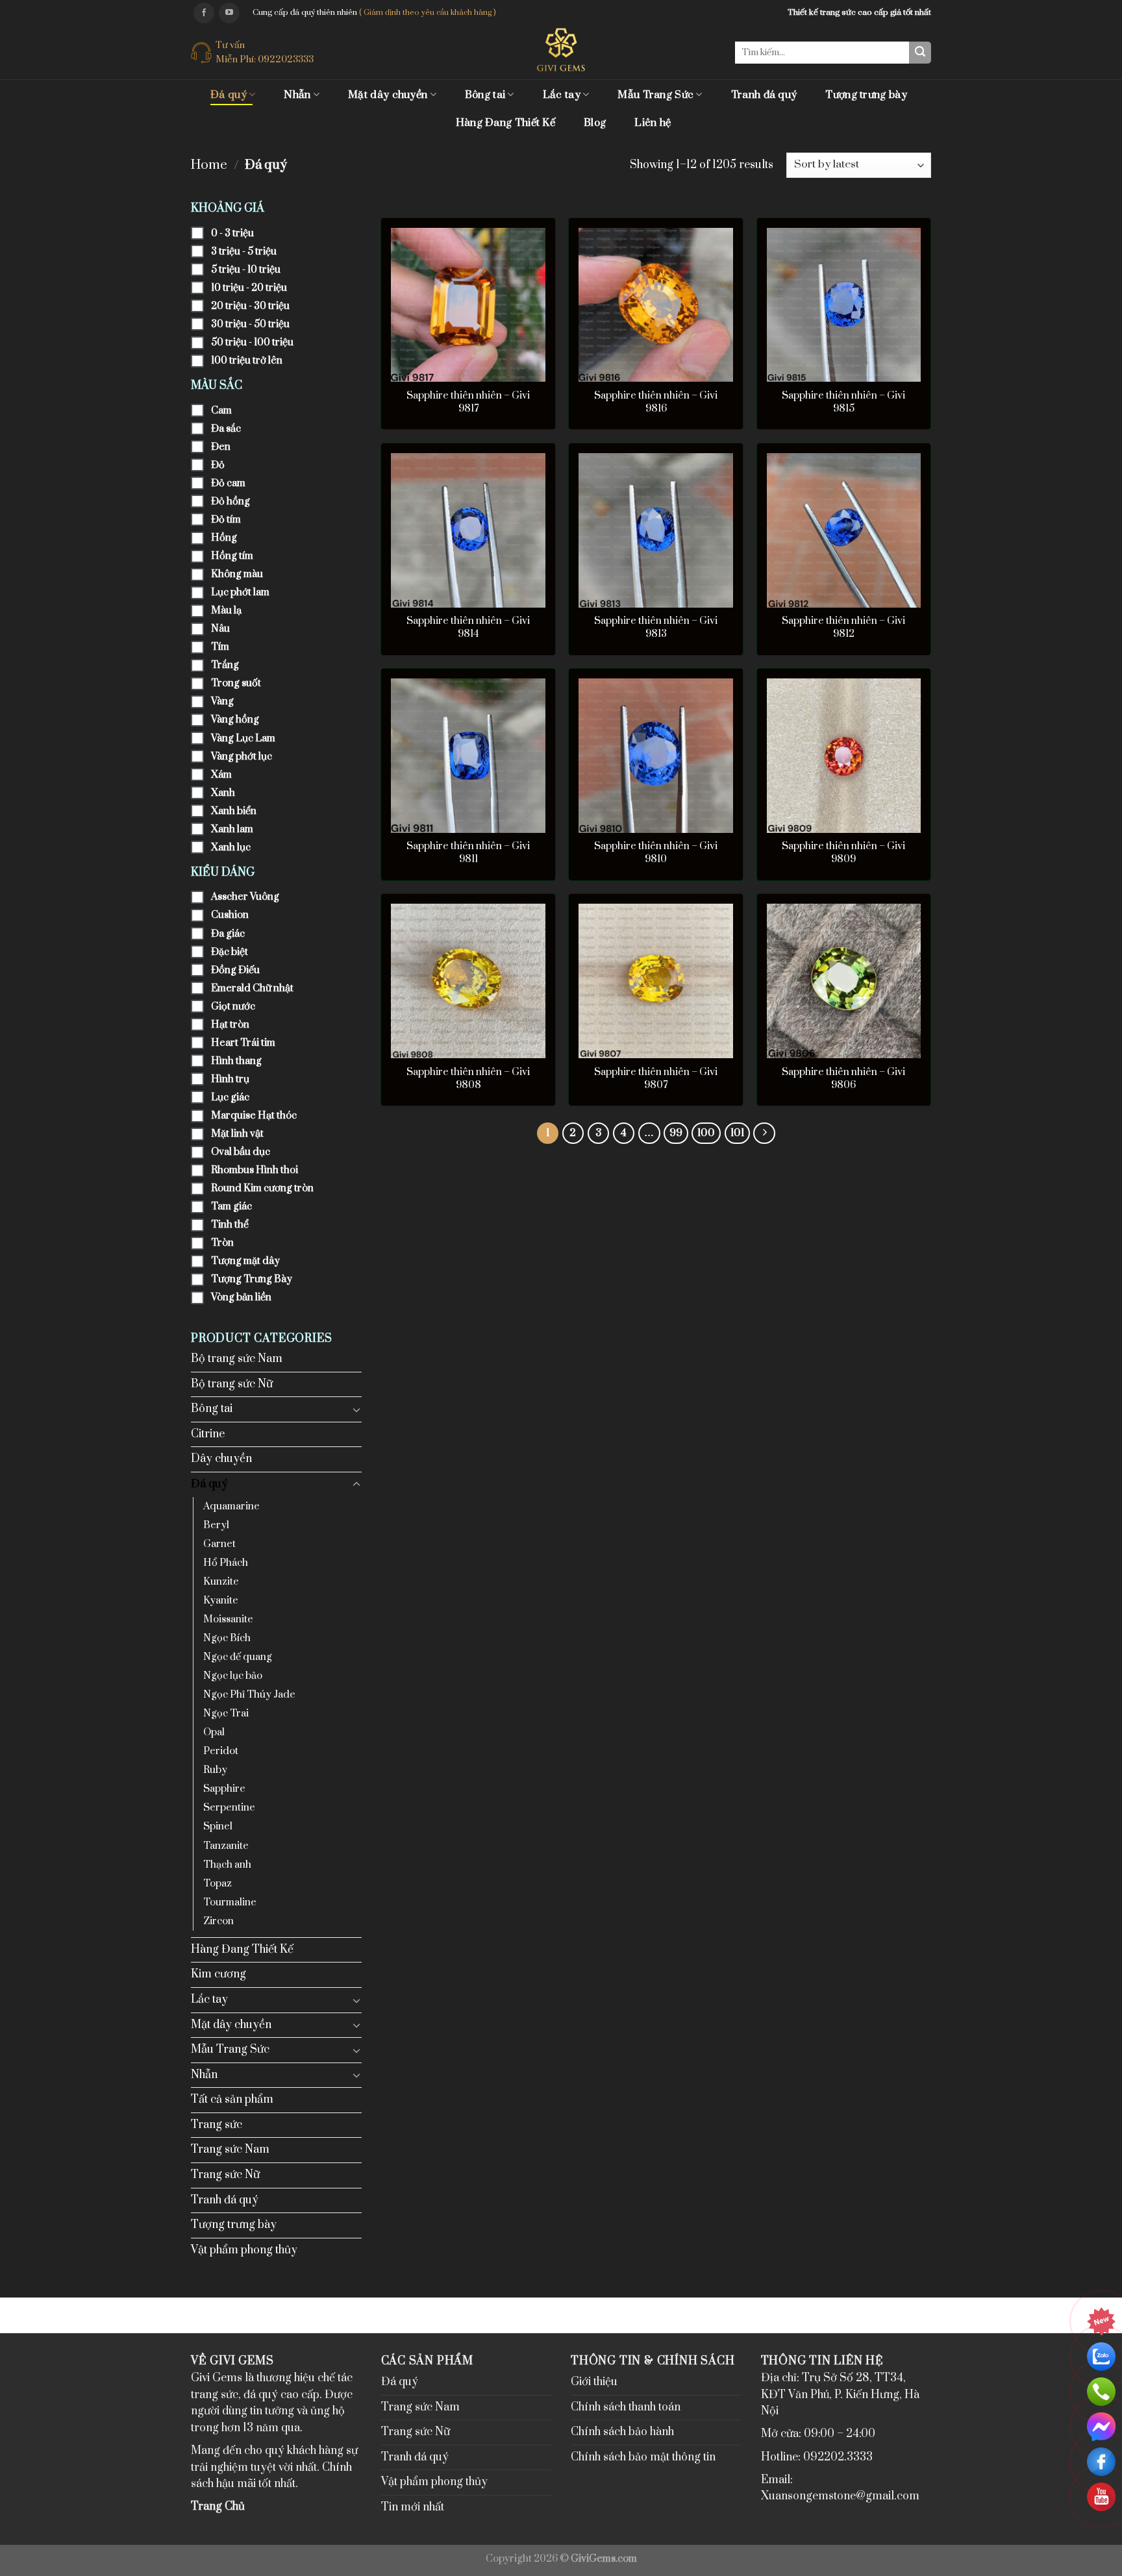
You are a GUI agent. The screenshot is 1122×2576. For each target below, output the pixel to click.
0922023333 (286, 59)
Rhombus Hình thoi (255, 1170)
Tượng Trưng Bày (252, 1279)
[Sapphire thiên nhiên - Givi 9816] (656, 305)
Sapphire (224, 1789)
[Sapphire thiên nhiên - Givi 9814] (468, 530)
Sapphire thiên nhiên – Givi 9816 (656, 402)
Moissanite (228, 1619)
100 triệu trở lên (247, 361)
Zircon (218, 1921)
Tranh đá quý (764, 95)
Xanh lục (231, 848)
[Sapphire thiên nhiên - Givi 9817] (468, 305)
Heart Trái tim (243, 1043)
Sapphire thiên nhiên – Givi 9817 (468, 402)
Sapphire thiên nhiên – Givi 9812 (843, 627)
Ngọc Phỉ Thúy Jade (249, 1695)
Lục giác (230, 1097)
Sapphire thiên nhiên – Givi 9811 (468, 853)
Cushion (230, 915)
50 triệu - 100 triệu (252, 342)
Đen (221, 447)
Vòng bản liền (241, 1297)
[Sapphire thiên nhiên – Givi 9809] (844, 756)
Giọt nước (233, 1007)
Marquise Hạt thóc (254, 1116)
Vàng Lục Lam (243, 738)
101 (737, 1133)
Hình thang (236, 1061)
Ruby (215, 1770)
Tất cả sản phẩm (232, 2099)
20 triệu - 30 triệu (250, 306)
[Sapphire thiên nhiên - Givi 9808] (468, 981)
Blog (595, 123)
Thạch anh (227, 1865)
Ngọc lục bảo (233, 1676)
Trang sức (217, 2125)
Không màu (237, 574)
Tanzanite (226, 1846)
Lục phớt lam (240, 592)
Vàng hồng (235, 720)
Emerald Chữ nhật (252, 988)
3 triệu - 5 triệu (244, 252)
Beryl (216, 1525)
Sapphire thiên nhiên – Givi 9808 (468, 1079)
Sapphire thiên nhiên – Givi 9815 (843, 402)
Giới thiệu (594, 2382)
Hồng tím (232, 556)
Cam (221, 411)
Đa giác (228, 934)
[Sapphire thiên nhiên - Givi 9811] (468, 756)
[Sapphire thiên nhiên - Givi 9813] (656, 530)
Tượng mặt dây (245, 1261)
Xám (221, 775)
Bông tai (485, 95)
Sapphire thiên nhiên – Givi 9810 (656, 853)
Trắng (225, 665)
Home (209, 165)
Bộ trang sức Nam (237, 1359)
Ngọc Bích (227, 1638)
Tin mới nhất (413, 2507)
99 (676, 1133)
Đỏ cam (228, 483)
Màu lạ (226, 611)
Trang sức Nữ (225, 2175)
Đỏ (218, 465)
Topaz (218, 1884)
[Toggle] (356, 1409)
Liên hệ (653, 123)
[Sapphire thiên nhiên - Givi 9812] (844, 530)
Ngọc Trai (226, 1714)
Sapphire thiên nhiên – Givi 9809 (843, 853)
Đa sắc (226, 429)
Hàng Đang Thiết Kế (505, 123)
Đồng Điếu (235, 970)
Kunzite (221, 1582)
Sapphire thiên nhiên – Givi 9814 (468, 627)
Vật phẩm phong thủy (244, 2250)
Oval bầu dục (241, 1152)
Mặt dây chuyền (388, 95)
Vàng (222, 701)
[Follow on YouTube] (229, 13)
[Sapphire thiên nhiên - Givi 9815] (844, 305)
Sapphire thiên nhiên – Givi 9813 (656, 627)
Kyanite (221, 1601)
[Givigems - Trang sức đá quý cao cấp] (561, 50)
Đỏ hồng (231, 502)
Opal (214, 1732)
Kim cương (218, 1974)
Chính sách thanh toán (626, 2407)
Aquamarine (231, 1506)
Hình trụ (230, 1079)
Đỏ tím (226, 520)
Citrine (208, 1434)
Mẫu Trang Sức (655, 95)
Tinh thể (230, 1225)
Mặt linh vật (237, 1134)
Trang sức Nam (230, 2149)
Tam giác (231, 1207)
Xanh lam (232, 829)
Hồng (224, 538)
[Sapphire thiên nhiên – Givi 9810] (656, 756)
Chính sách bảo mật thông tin (643, 2457)
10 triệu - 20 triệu (249, 288)
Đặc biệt (230, 952)
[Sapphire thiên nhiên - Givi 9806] (844, 981)
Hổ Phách (226, 1563)
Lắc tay (562, 95)
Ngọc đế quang (238, 1657)
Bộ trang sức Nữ (232, 1384)
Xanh (223, 793)
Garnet (219, 1544)
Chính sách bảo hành (622, 2432)
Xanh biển (234, 811)
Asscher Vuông (245, 897)
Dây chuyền (221, 1459)
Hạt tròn (230, 1025)
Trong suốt (236, 683)
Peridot (221, 1751)
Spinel (218, 1827)
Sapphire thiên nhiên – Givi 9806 (843, 1079)
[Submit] (920, 53)
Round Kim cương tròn (262, 1188)
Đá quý (229, 95)
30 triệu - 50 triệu (250, 324)
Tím (220, 647)
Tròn (222, 1243)
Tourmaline (230, 1902)
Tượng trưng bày (866, 95)
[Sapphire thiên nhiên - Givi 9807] (656, 981)
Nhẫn (297, 95)
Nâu (220, 629)
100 (706, 1133)
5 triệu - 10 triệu (246, 270)
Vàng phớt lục (242, 757)
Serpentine (229, 1808)
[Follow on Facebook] (204, 13)
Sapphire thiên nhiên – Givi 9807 (656, 1079)
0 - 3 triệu (232, 233)
